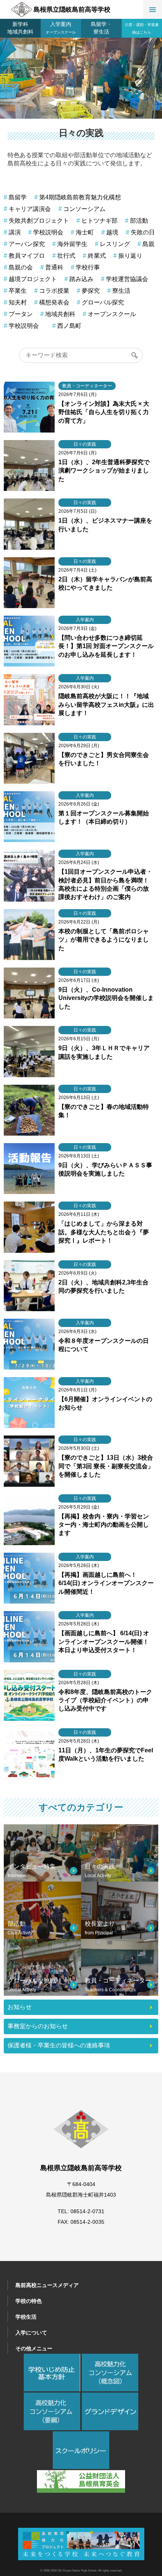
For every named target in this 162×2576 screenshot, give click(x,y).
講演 (15, 232)
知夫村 (18, 303)
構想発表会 (54, 303)
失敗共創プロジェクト (39, 221)
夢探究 (91, 291)
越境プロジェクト (33, 279)
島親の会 (21, 268)
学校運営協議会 (127, 279)
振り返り (130, 256)
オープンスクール (112, 314)
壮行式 (66, 256)
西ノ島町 (69, 326)
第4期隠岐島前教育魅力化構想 (80, 197)
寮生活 (121, 291)
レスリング (115, 244)
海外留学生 (72, 244)
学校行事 (88, 268)
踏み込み (81, 279)
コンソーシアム (84, 209)
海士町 (85, 232)
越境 (112, 232)
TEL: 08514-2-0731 (81, 2211)
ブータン (21, 314)
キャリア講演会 (30, 209)
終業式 (97, 256)
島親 (148, 244)
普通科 (54, 268)
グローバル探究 (103, 303)
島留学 (18, 197)
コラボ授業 (54, 291)
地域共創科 (60, 314)
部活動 (139, 221)
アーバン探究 (27, 244)
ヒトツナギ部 (99, 221)
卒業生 (18, 291)
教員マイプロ (27, 256)
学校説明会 (48, 232)
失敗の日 (143, 232)
